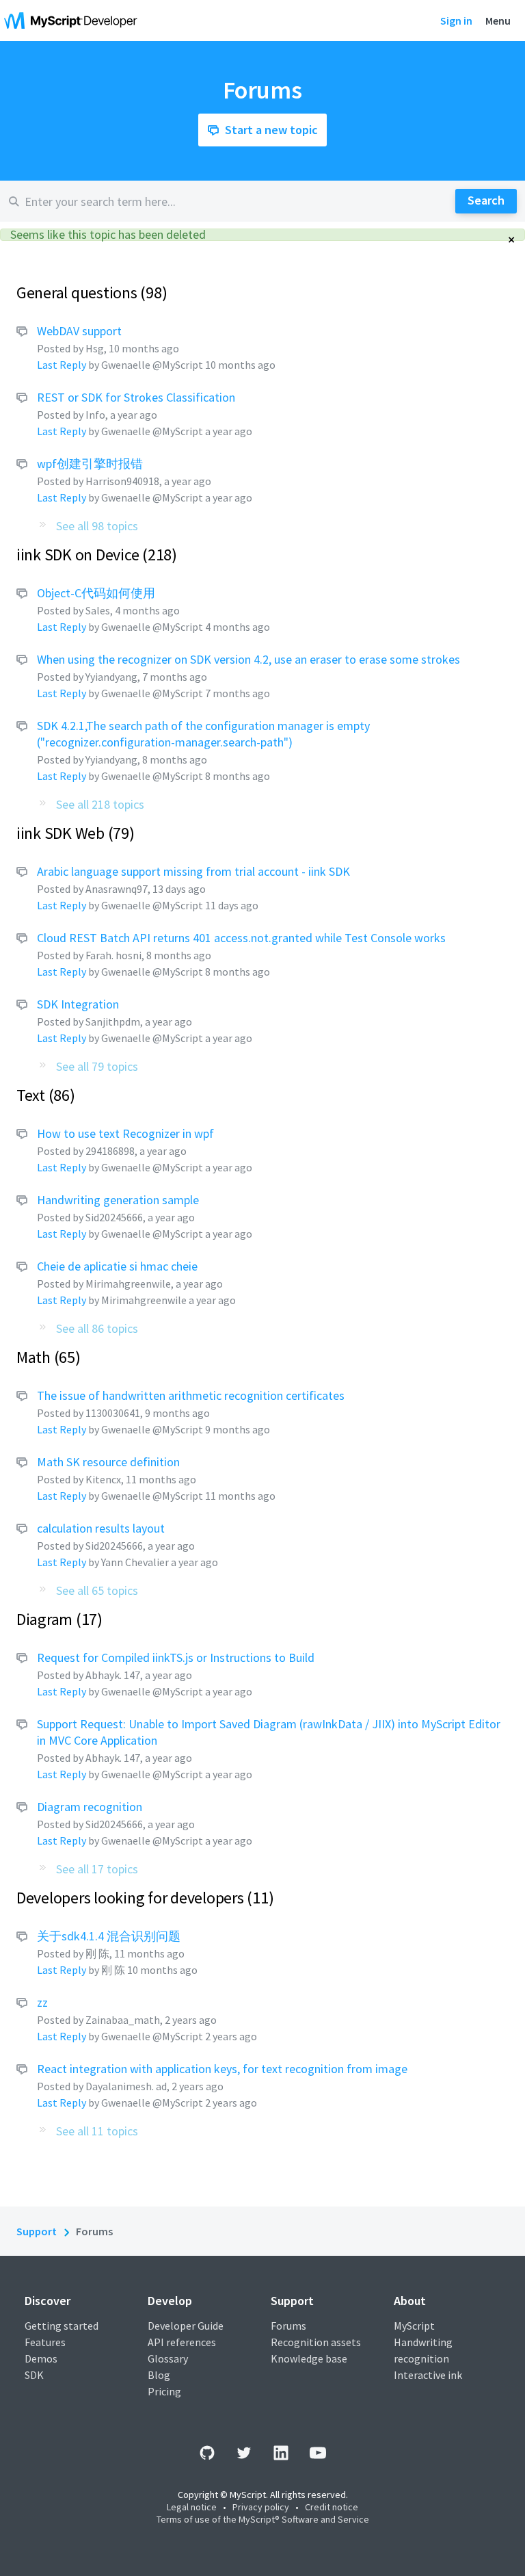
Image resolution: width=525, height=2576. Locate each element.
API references (182, 2342)
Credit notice (332, 2507)
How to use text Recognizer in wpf (125, 1133)
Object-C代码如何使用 (96, 593)
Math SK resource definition (108, 1462)
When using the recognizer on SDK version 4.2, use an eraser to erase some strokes (248, 659)
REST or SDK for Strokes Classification (136, 397)
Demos (41, 2358)
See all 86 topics (97, 1328)
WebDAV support (79, 331)
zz (42, 2002)
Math (46, 1357)
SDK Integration (78, 1004)
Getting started (62, 2326)
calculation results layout (101, 1528)
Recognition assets (316, 2342)
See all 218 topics (100, 804)
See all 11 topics (97, 2131)
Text (43, 1095)
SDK (34, 2375)
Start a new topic (271, 130)
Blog (159, 2375)
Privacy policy (261, 2507)
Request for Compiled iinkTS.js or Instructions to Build (176, 1657)
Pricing (164, 2391)
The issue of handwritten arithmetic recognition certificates (191, 1395)
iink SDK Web (73, 833)
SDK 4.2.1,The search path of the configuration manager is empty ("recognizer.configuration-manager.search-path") (203, 734)
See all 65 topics (97, 1590)
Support (37, 2231)
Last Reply (62, 365)
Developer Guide (186, 2326)
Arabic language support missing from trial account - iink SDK (193, 871)
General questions (89, 292)
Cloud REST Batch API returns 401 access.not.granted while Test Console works (241, 938)
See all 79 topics (97, 1066)
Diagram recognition (90, 1807)
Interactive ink (428, 2375)
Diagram (57, 1619)
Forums (288, 2326)
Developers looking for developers (143, 1898)
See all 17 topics (97, 1869)
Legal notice (192, 2507)
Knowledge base (309, 2358)
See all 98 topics (97, 526)
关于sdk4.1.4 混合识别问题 (109, 1936)
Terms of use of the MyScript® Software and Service (263, 2519)
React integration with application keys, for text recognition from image (222, 2069)
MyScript (414, 2326)
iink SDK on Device (94, 555)
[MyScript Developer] (74, 21)
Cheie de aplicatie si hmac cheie (117, 1266)
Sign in (456, 21)
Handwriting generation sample (118, 1200)
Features (45, 2342)
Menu (498, 21)
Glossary (168, 2358)
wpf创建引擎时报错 (90, 464)
